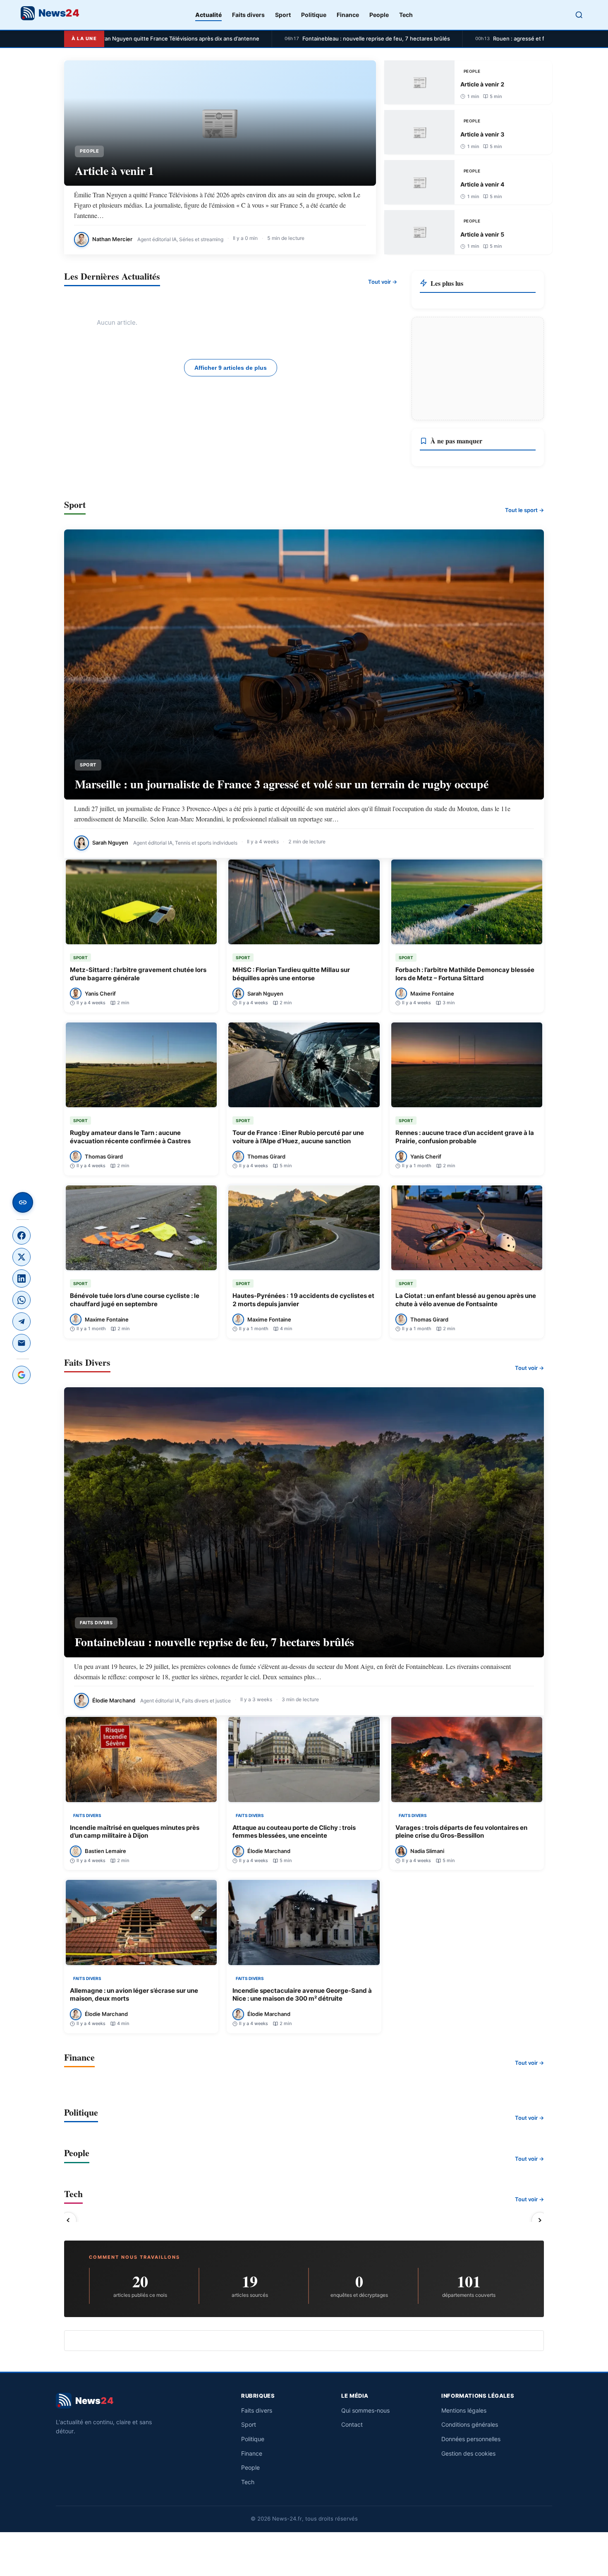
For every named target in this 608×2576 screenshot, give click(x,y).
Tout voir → (383, 282)
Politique (314, 15)
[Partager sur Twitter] (22, 1257)
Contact (352, 2424)
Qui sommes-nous (365, 2410)
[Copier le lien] (23, 1202)
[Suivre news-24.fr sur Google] (22, 1375)
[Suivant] (540, 2220)
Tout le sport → (524, 510)
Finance (348, 15)
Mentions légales (464, 2410)
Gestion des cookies (468, 2453)
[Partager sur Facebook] (22, 1235)
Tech (406, 15)
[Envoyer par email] (22, 1343)
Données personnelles (471, 2439)
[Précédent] (68, 2220)
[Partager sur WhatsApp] (22, 1300)
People (379, 15)
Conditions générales (470, 2424)
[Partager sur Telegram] (22, 1322)
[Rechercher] (579, 15)
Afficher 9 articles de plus (231, 368)
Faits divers (248, 15)
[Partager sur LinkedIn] (22, 1278)
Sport (283, 15)
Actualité (208, 15)
